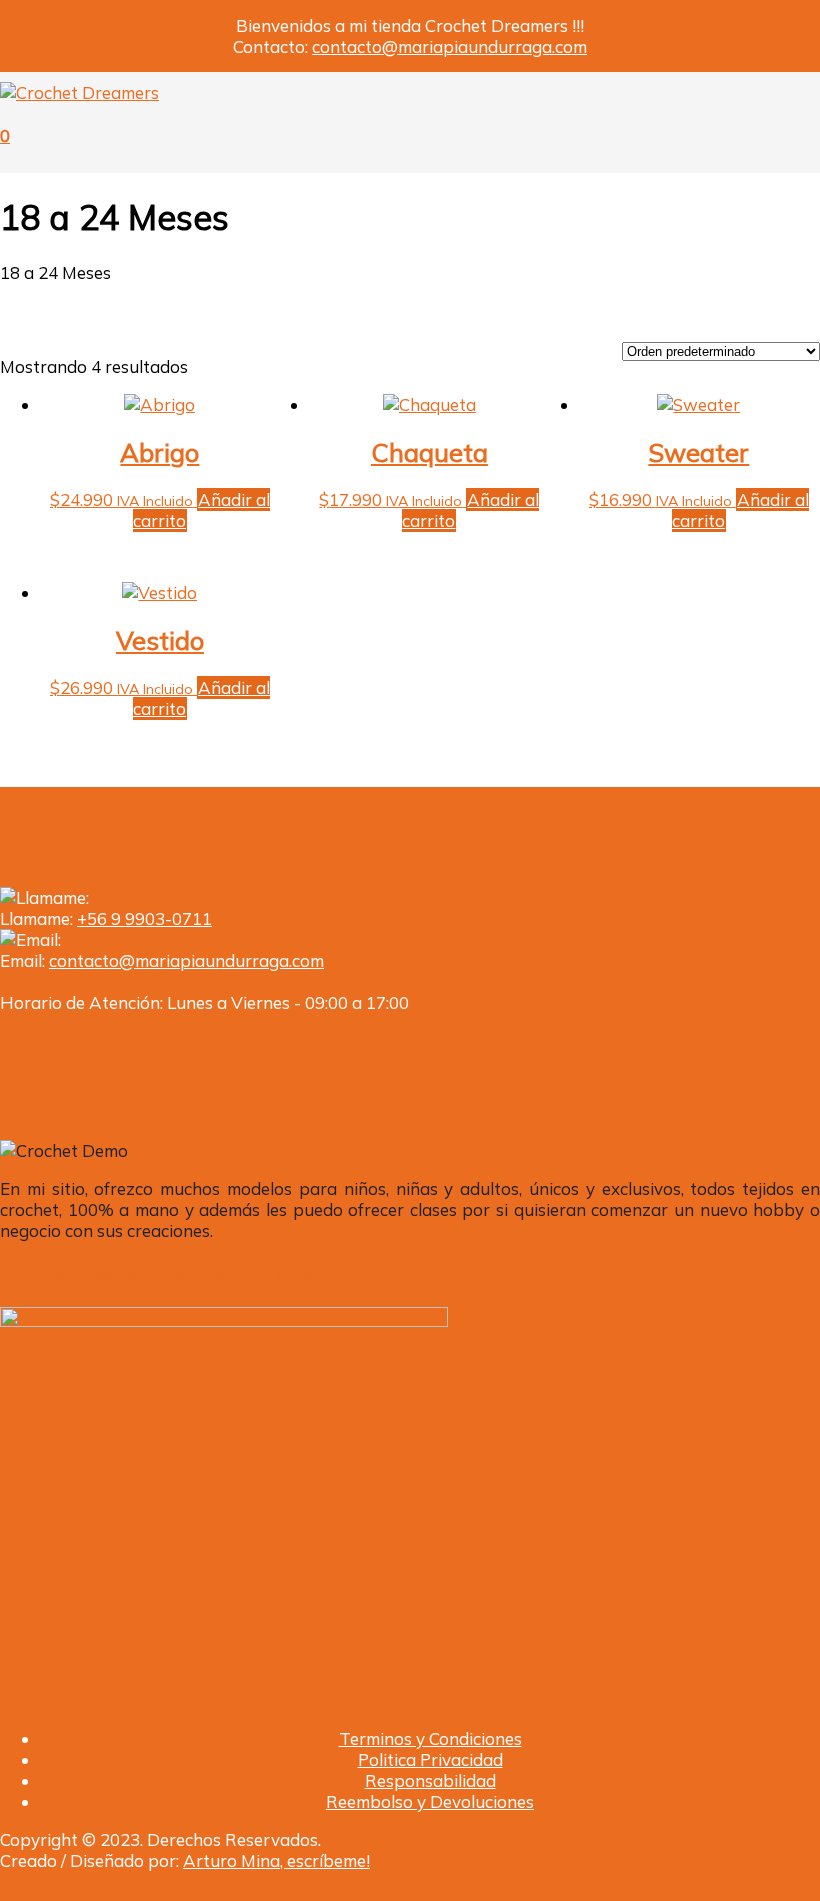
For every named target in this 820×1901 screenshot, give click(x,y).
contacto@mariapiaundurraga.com (449, 46)
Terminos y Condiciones (430, 1738)
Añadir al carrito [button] (201, 510)
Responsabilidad (430, 1780)
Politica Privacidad (430, 1759)
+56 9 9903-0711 (144, 918)
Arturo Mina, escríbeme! (276, 1860)
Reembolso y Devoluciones (430, 1801)
